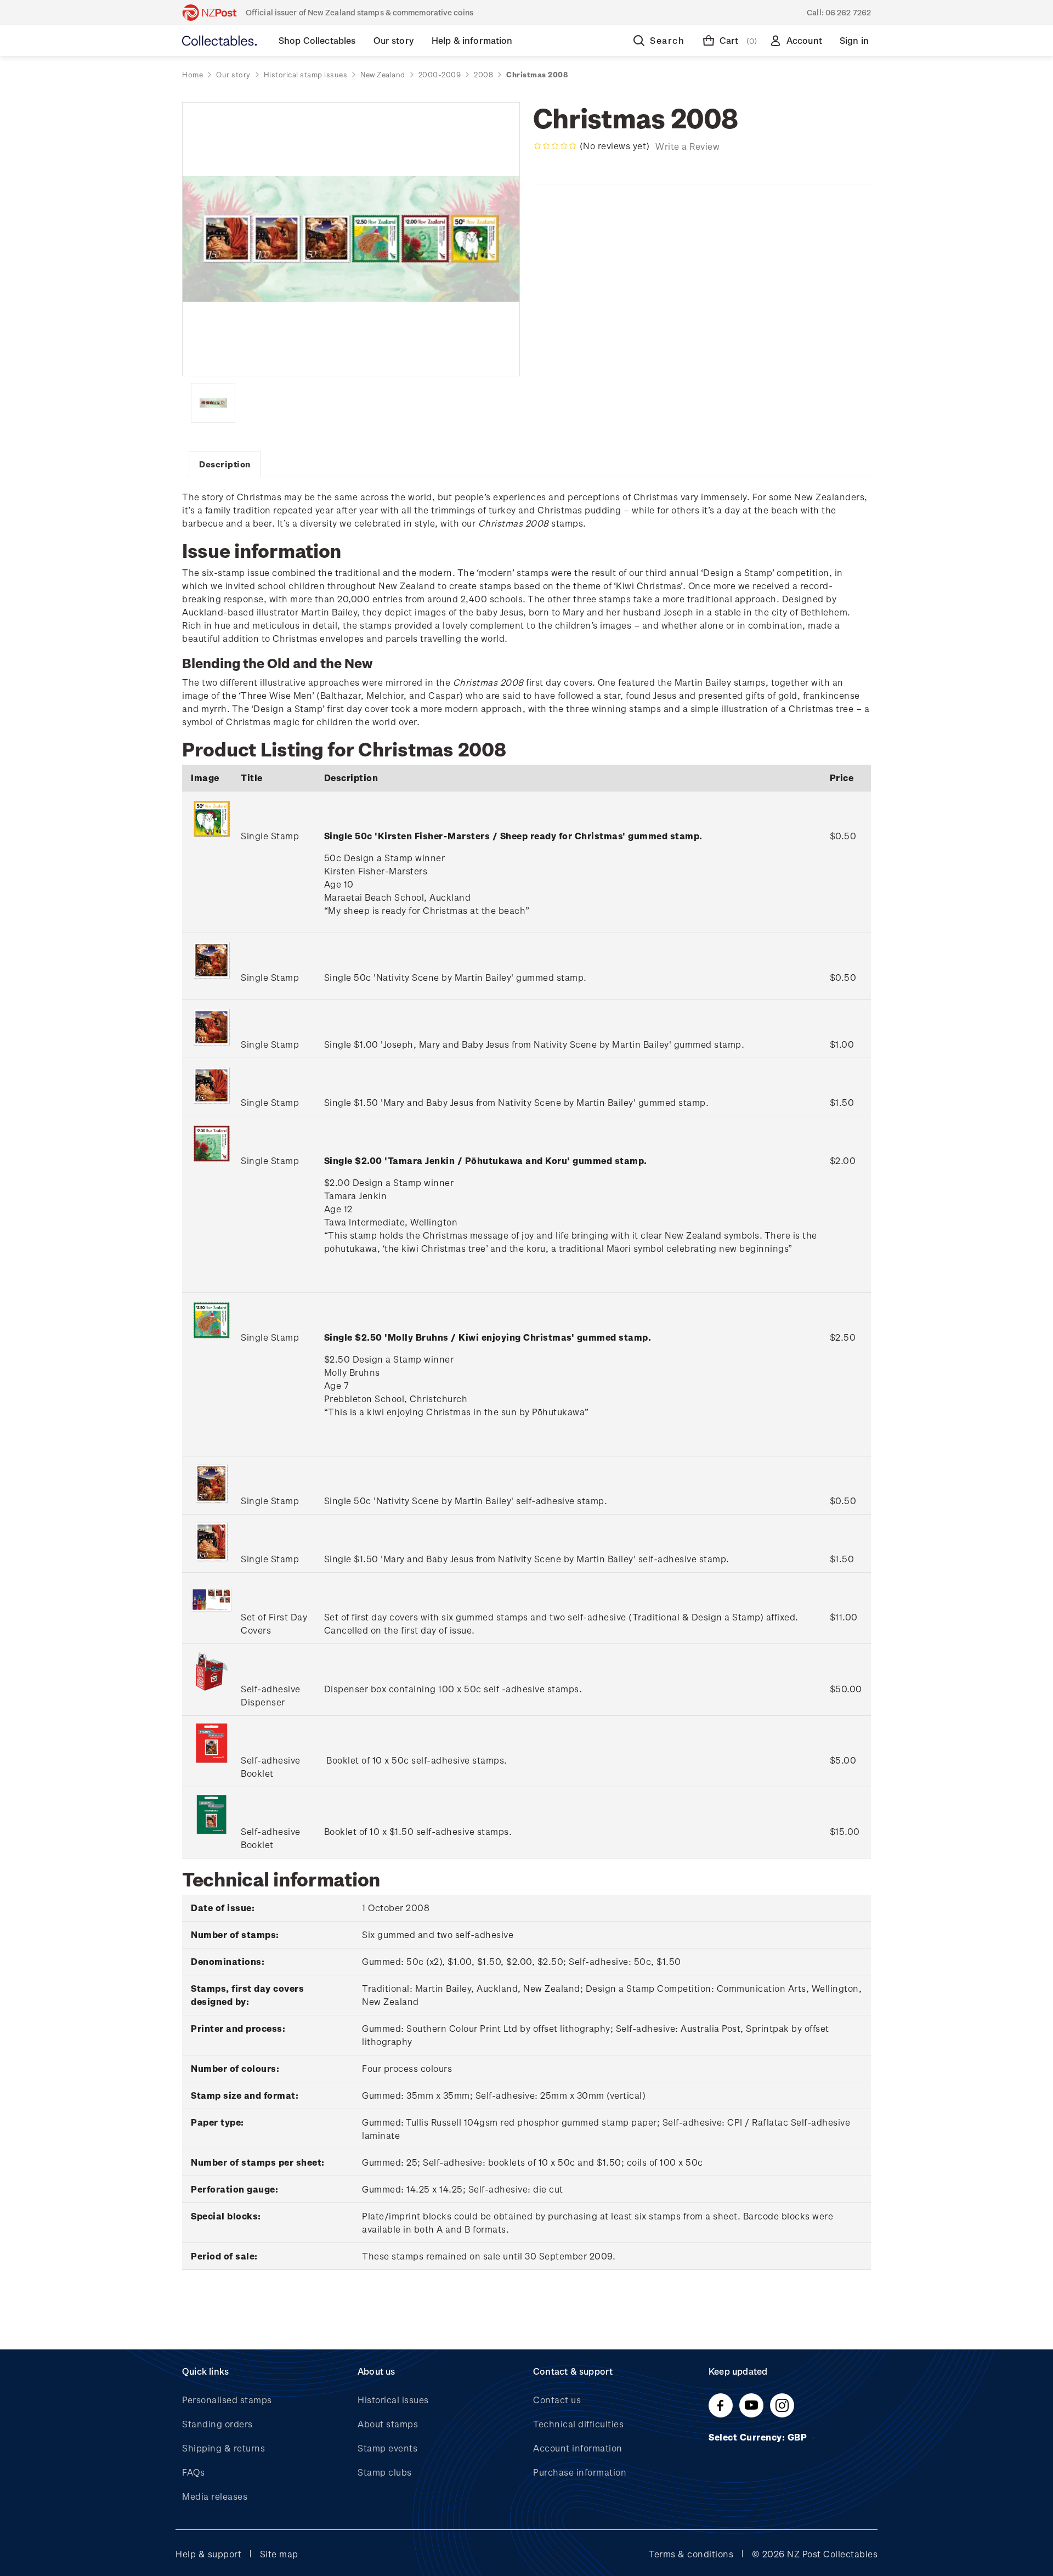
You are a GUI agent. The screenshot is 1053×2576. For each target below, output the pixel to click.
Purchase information (580, 2472)
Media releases (215, 2496)
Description (225, 464)
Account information (578, 2448)
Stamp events (387, 2448)
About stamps (388, 2424)
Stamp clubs (385, 2472)
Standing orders (217, 2424)
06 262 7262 (848, 12)
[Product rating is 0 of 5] (555, 146)
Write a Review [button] (687, 146)
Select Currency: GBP (759, 2437)
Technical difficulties (578, 2424)
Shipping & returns (223, 2448)
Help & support (208, 2554)
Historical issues (393, 2400)
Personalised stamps (227, 2400)
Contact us (557, 2400)
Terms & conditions (691, 2554)
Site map (279, 2554)
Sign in (854, 40)
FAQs (193, 2472)
